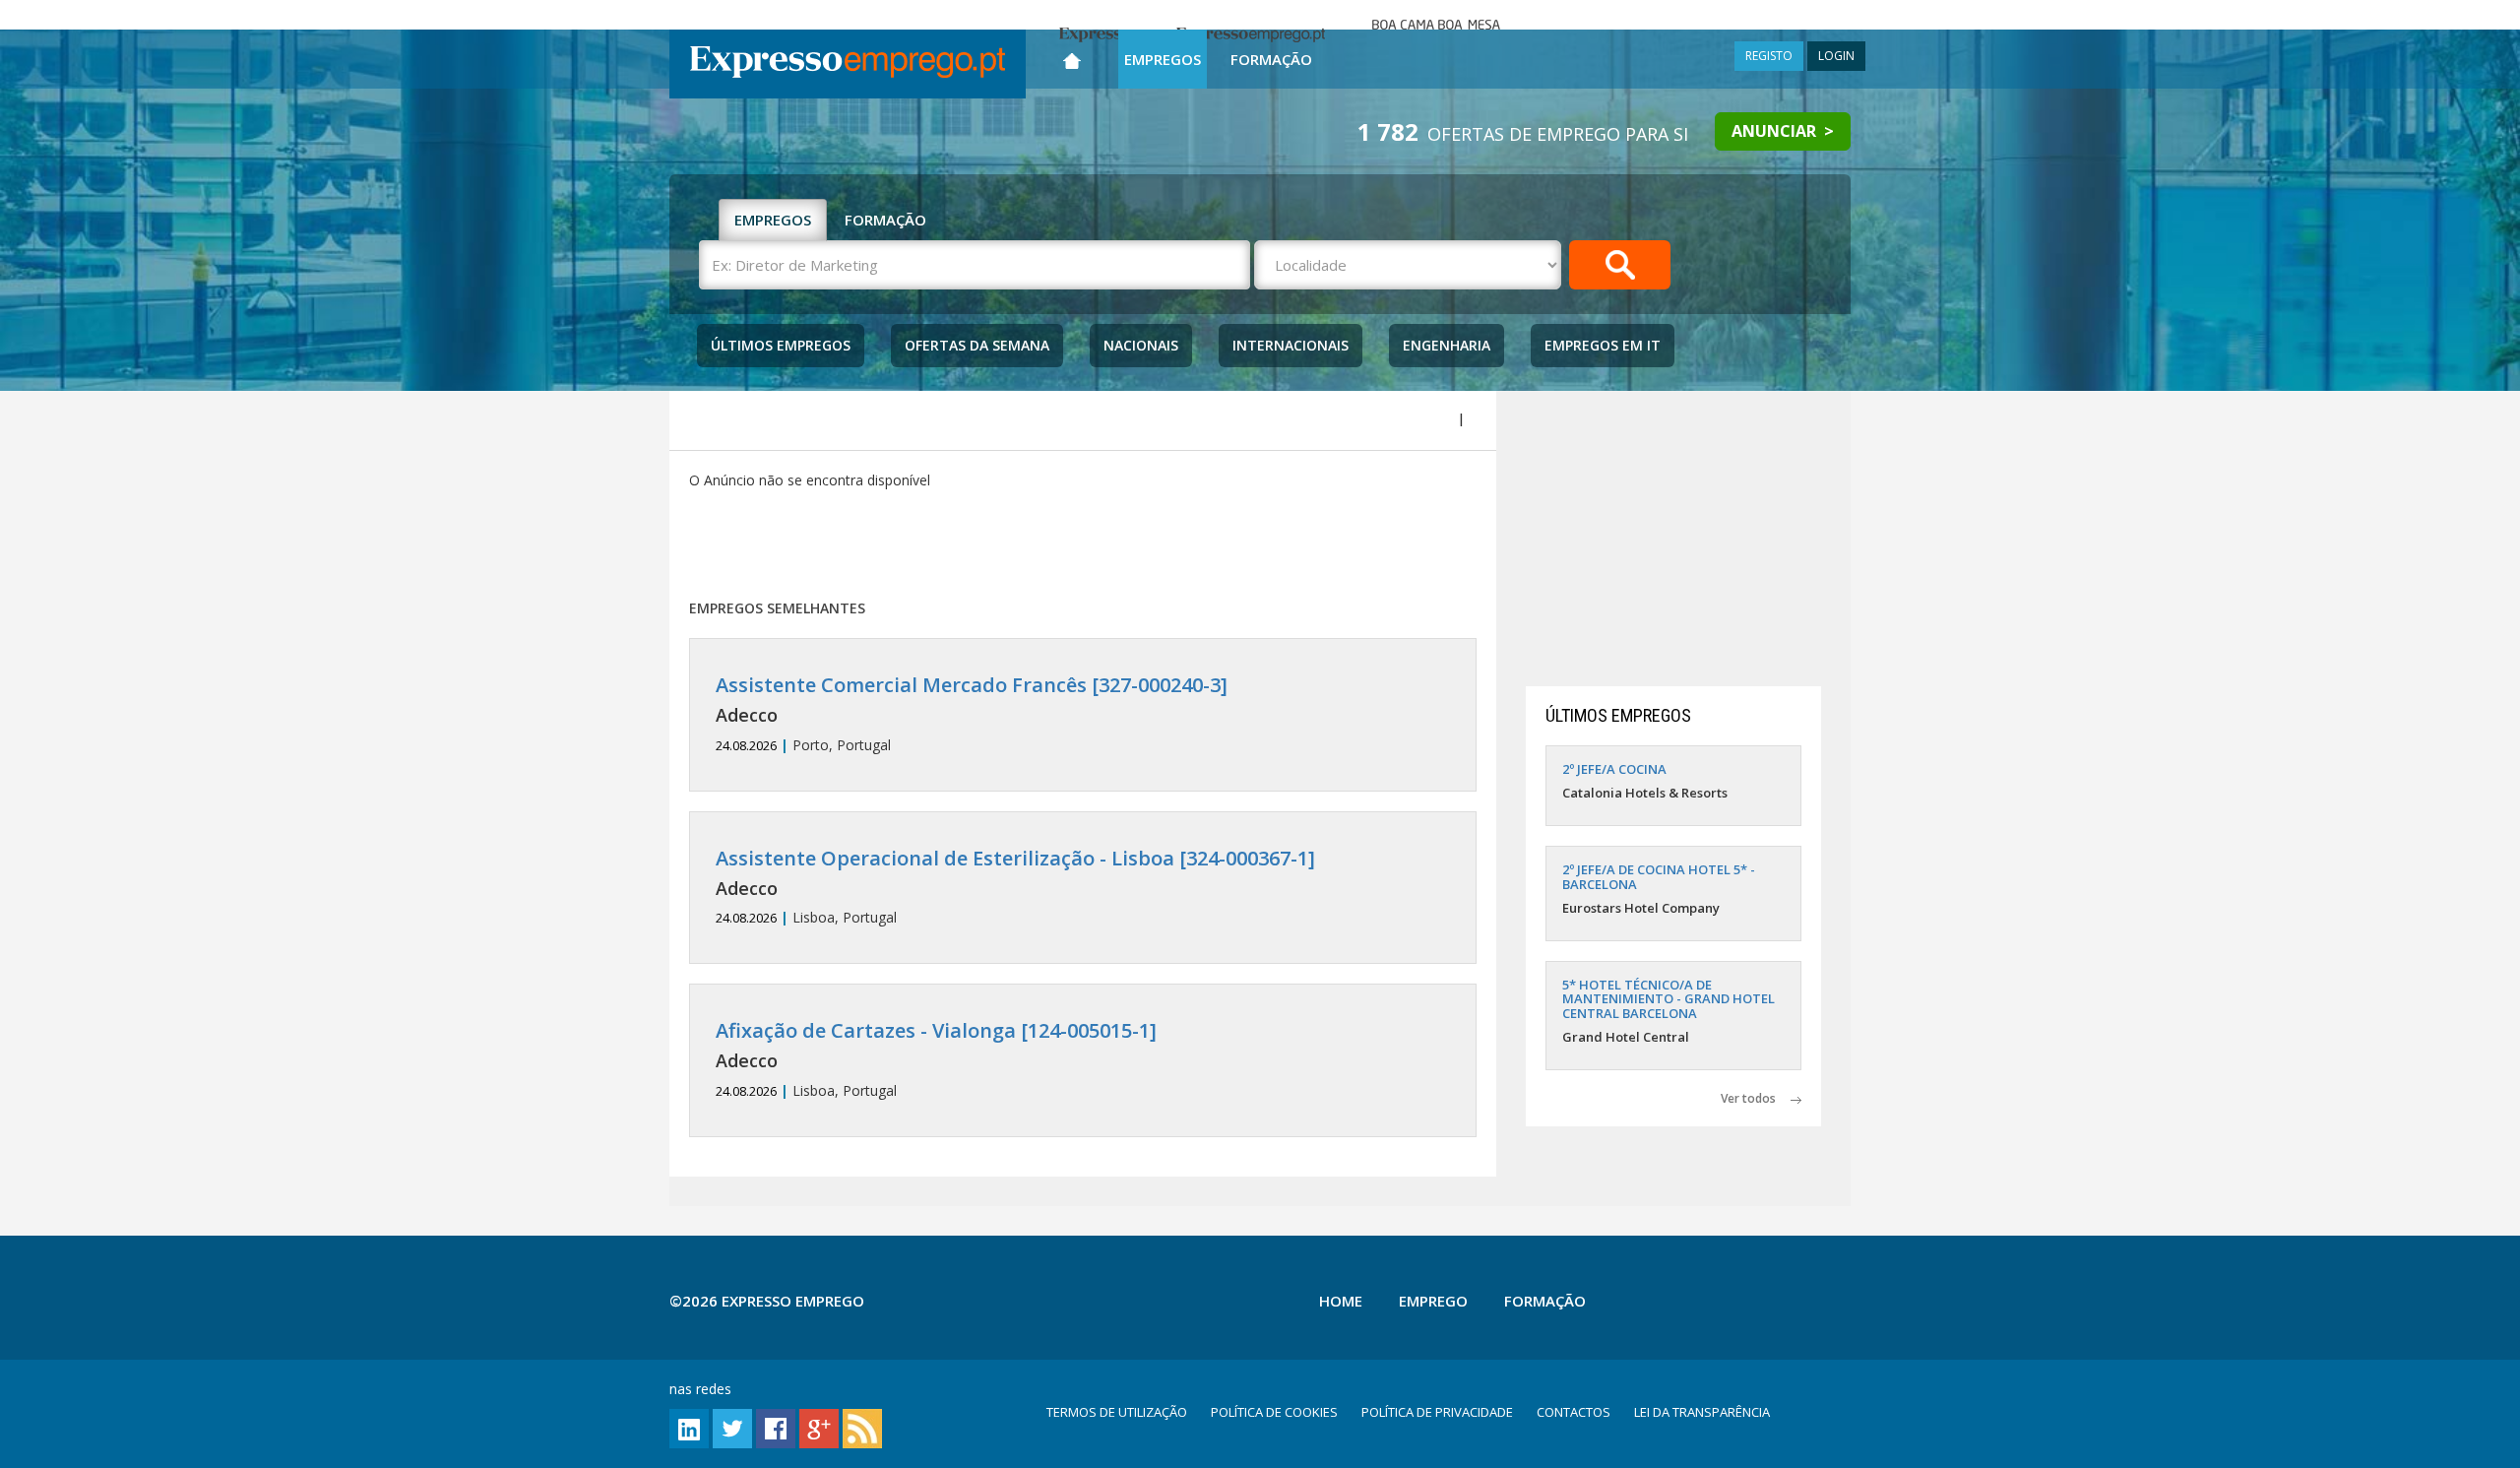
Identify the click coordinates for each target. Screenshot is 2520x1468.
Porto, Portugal (972, 714)
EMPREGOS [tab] (773, 220)
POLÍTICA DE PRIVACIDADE (1437, 1412)
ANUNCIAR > (1783, 131)
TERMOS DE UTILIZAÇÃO (1117, 1412)
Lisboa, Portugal (1015, 888)
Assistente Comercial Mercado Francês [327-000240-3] (972, 685)
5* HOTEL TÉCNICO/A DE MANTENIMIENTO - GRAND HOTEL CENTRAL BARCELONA (1669, 999)
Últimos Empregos (781, 345)
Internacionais (1291, 345)
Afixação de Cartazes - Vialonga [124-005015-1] (936, 1030)
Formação (1271, 59)
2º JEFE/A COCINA (1614, 769)
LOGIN (1836, 56)
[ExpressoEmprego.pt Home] (848, 64)
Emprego (1433, 1301)
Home (1341, 1301)
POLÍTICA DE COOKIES (1274, 1412)
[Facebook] (776, 1427)
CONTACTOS (1574, 1412)
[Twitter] (732, 1427)
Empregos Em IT (1603, 345)
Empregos (1163, 59)
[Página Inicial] (1072, 57)
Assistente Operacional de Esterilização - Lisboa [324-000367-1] (1015, 858)
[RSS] (862, 1427)
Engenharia (1447, 345)
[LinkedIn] (689, 1427)
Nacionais (1141, 345)
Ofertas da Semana (977, 345)
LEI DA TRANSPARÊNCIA (1702, 1412)
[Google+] (819, 1427)
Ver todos (1756, 1098)
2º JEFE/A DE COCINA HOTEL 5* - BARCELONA (1659, 876)
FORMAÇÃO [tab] (885, 220)
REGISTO (1769, 56)
